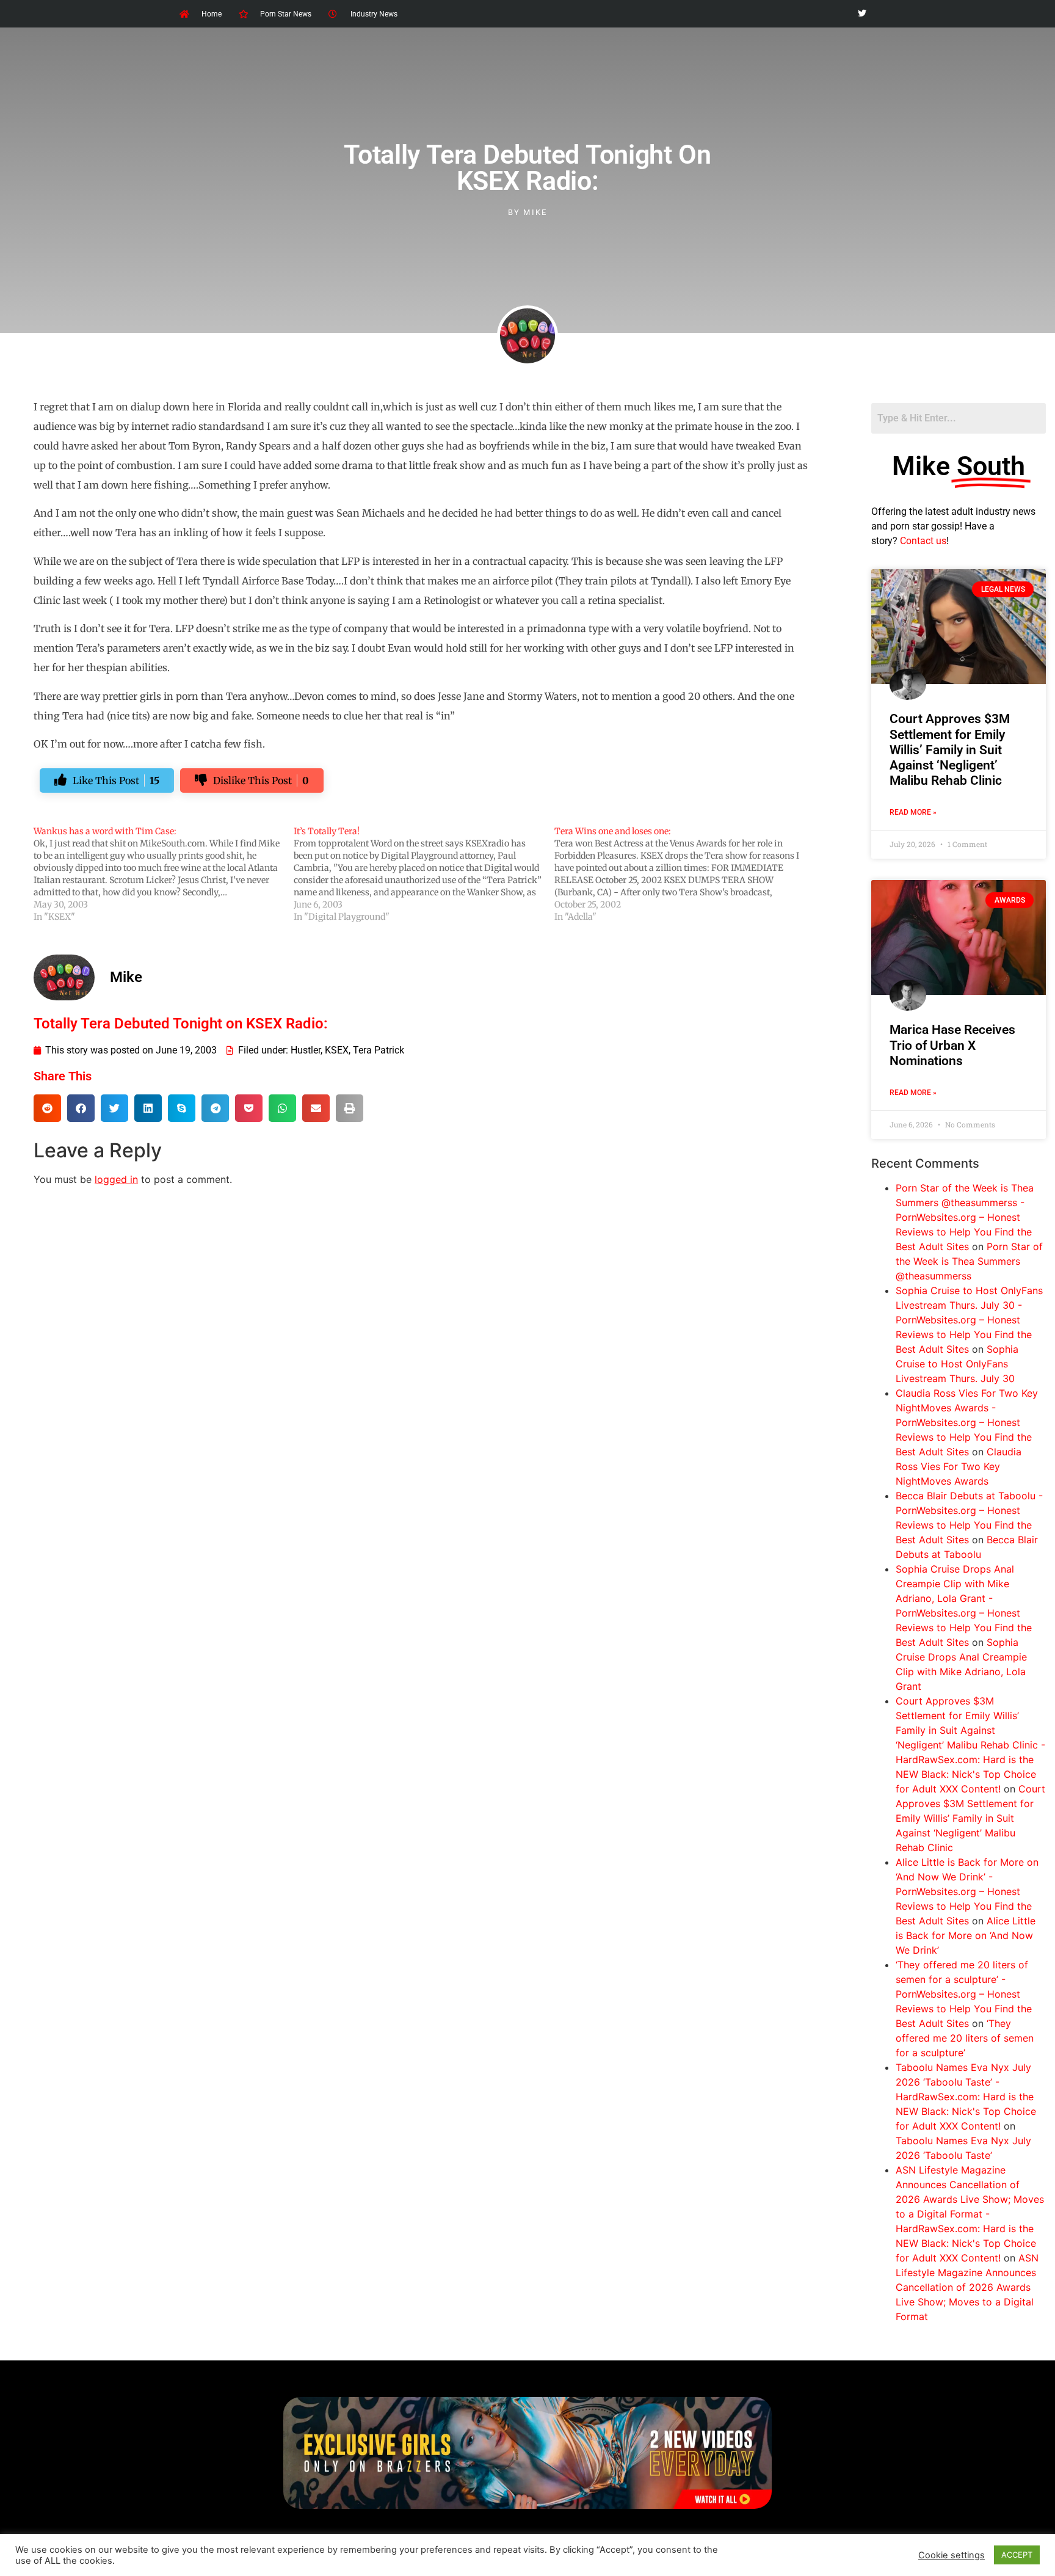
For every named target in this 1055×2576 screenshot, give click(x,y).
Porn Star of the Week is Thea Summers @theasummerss (969, 1261)
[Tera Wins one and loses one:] (684, 874)
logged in (116, 1179)
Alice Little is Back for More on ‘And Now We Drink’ (966, 1935)
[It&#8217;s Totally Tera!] (424, 874)
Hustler (306, 1050)
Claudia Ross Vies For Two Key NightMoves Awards (959, 1466)
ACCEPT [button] (1017, 2555)
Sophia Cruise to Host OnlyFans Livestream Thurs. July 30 (957, 1364)
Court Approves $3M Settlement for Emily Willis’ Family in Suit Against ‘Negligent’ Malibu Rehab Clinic (950, 750)
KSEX (337, 1050)
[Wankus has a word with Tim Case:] (164, 874)
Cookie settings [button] (952, 2555)
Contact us (923, 541)
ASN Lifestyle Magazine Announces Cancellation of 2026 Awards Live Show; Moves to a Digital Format (967, 2287)
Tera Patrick (379, 1050)
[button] (47, 1108)
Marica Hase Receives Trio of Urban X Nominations (952, 1045)
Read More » (913, 812)
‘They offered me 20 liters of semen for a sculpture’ (965, 2038)
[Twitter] (862, 14)
